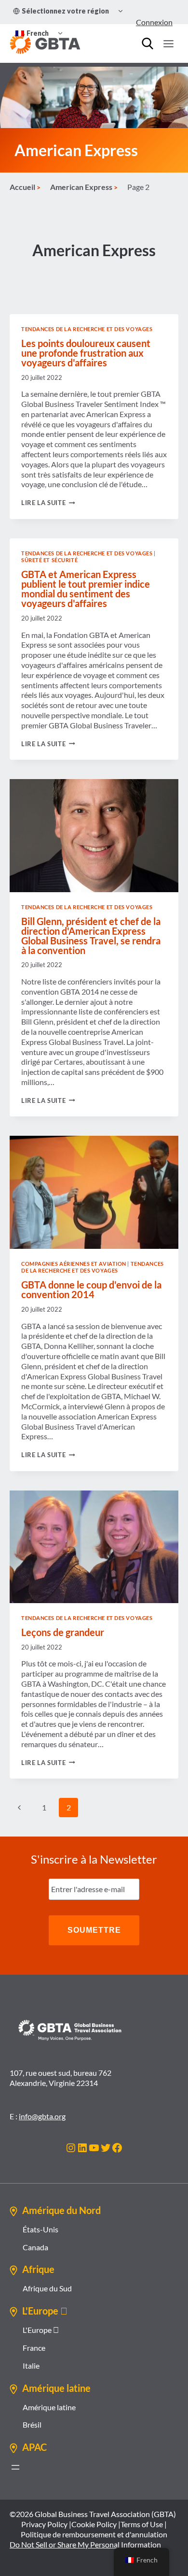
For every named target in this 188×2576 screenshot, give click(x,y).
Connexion (154, 22)
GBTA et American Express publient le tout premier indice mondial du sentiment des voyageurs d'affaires (86, 589)
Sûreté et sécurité (49, 560)
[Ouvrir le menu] (168, 43)
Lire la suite (48, 503)
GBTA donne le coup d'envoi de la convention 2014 (91, 1289)
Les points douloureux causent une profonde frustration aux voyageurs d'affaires (86, 353)
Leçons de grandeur (63, 1632)
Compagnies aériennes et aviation (74, 1264)
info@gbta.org (42, 2116)
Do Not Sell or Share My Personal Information (85, 2544)
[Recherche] (148, 43)
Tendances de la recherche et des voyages (87, 329)
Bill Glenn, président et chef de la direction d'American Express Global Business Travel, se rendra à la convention (91, 936)
